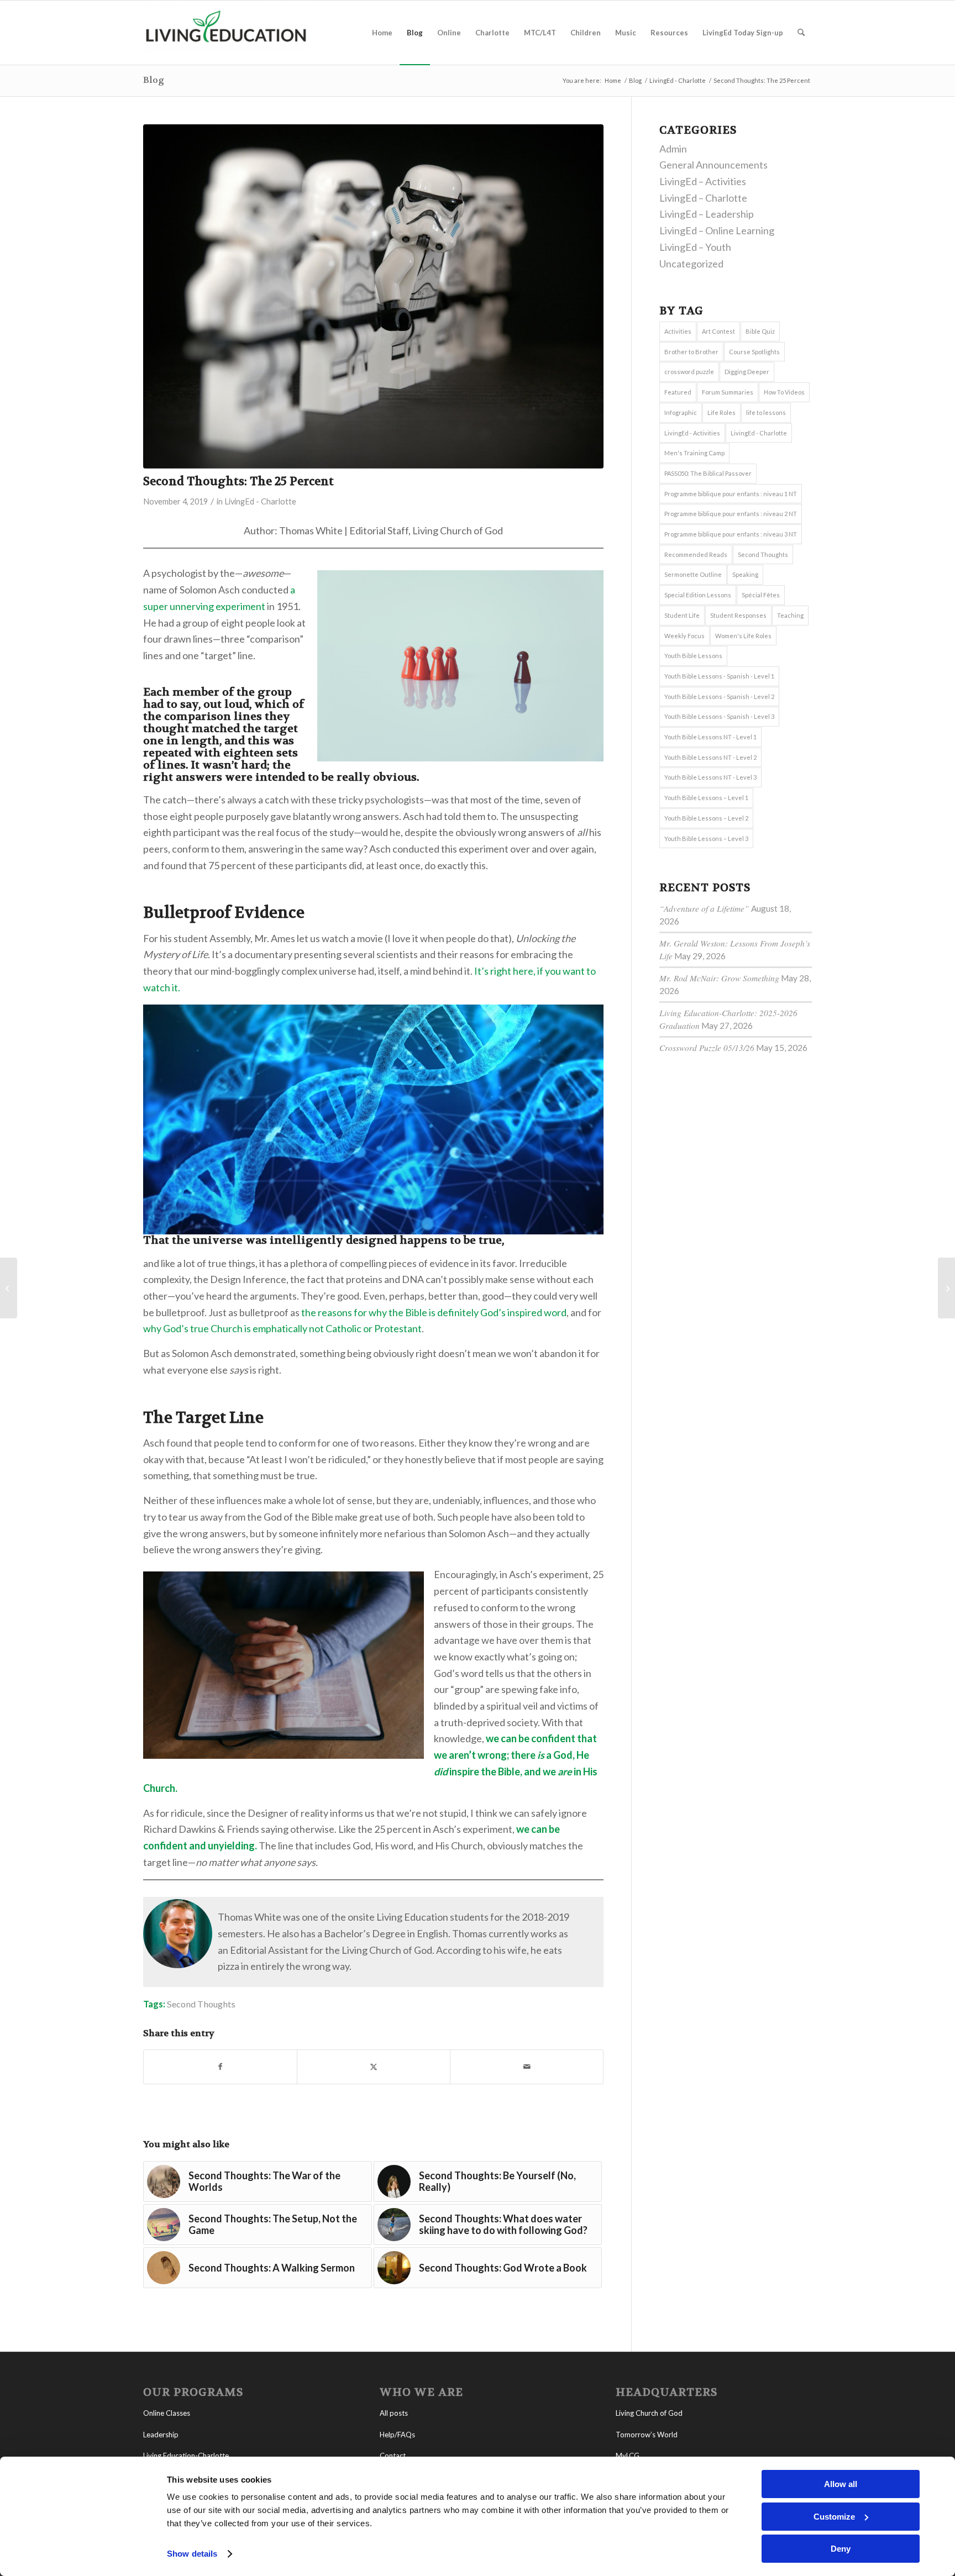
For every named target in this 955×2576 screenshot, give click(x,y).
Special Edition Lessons (698, 595)
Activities (678, 331)
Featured (678, 392)
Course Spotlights (754, 352)
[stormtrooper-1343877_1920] (373, 296)
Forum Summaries (728, 392)
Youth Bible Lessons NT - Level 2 (710, 757)
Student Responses (738, 615)
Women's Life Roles (743, 636)
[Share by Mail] (527, 2067)
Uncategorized (691, 264)
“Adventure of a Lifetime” (704, 908)
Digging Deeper (747, 372)
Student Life (682, 615)
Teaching (790, 615)
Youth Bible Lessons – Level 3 (706, 838)
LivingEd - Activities (692, 433)
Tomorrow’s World (647, 2435)
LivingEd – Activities (703, 181)
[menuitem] (382, 33)
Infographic (681, 412)
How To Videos (784, 392)
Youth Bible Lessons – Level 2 (706, 818)
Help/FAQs (397, 2435)
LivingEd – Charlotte (703, 198)
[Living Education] (226, 33)
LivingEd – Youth (695, 247)
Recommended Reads (696, 554)
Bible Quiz (760, 331)
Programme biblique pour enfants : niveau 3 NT (731, 534)
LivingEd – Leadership (707, 214)
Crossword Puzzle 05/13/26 (707, 1048)
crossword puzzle (689, 372)
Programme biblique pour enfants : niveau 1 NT (731, 494)
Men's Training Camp (694, 453)
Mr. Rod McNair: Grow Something (719, 978)
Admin (673, 149)
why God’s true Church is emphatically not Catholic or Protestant (282, 1328)
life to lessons (766, 412)
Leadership (161, 2435)
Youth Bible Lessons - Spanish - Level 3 (719, 716)
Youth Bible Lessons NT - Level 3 (710, 777)
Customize (834, 2517)
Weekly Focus (684, 636)
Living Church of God (649, 2413)
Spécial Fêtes (761, 595)
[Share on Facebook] (220, 2067)
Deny (841, 2549)
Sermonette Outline (693, 574)
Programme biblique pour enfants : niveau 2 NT (731, 514)
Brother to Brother (691, 352)
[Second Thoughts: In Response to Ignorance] (946, 1288)
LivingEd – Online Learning (717, 230)
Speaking (745, 574)
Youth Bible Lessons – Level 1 (706, 798)
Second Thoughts (201, 2004)
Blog (154, 80)
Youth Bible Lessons (693, 656)
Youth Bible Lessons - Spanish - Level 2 (719, 696)
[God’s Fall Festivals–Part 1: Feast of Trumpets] (9, 1288)
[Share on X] (374, 2067)
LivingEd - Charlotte (260, 501)
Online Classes (167, 2413)
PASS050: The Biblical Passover (708, 473)
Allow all (841, 2484)
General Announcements (713, 165)
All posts (394, 2413)
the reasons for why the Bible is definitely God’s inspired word (434, 1312)
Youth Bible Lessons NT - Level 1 (710, 737)
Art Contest (718, 331)
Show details (192, 2554)
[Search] (801, 33)
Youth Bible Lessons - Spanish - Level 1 (719, 676)
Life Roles (722, 412)
